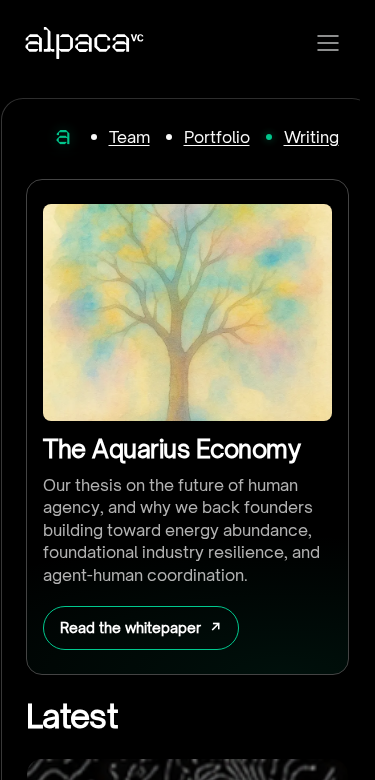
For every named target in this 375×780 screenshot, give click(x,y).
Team (129, 137)
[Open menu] (328, 43)
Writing (311, 137)
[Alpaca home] (63, 137)
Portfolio (217, 137)
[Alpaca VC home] (84, 43)
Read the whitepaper (130, 627)
